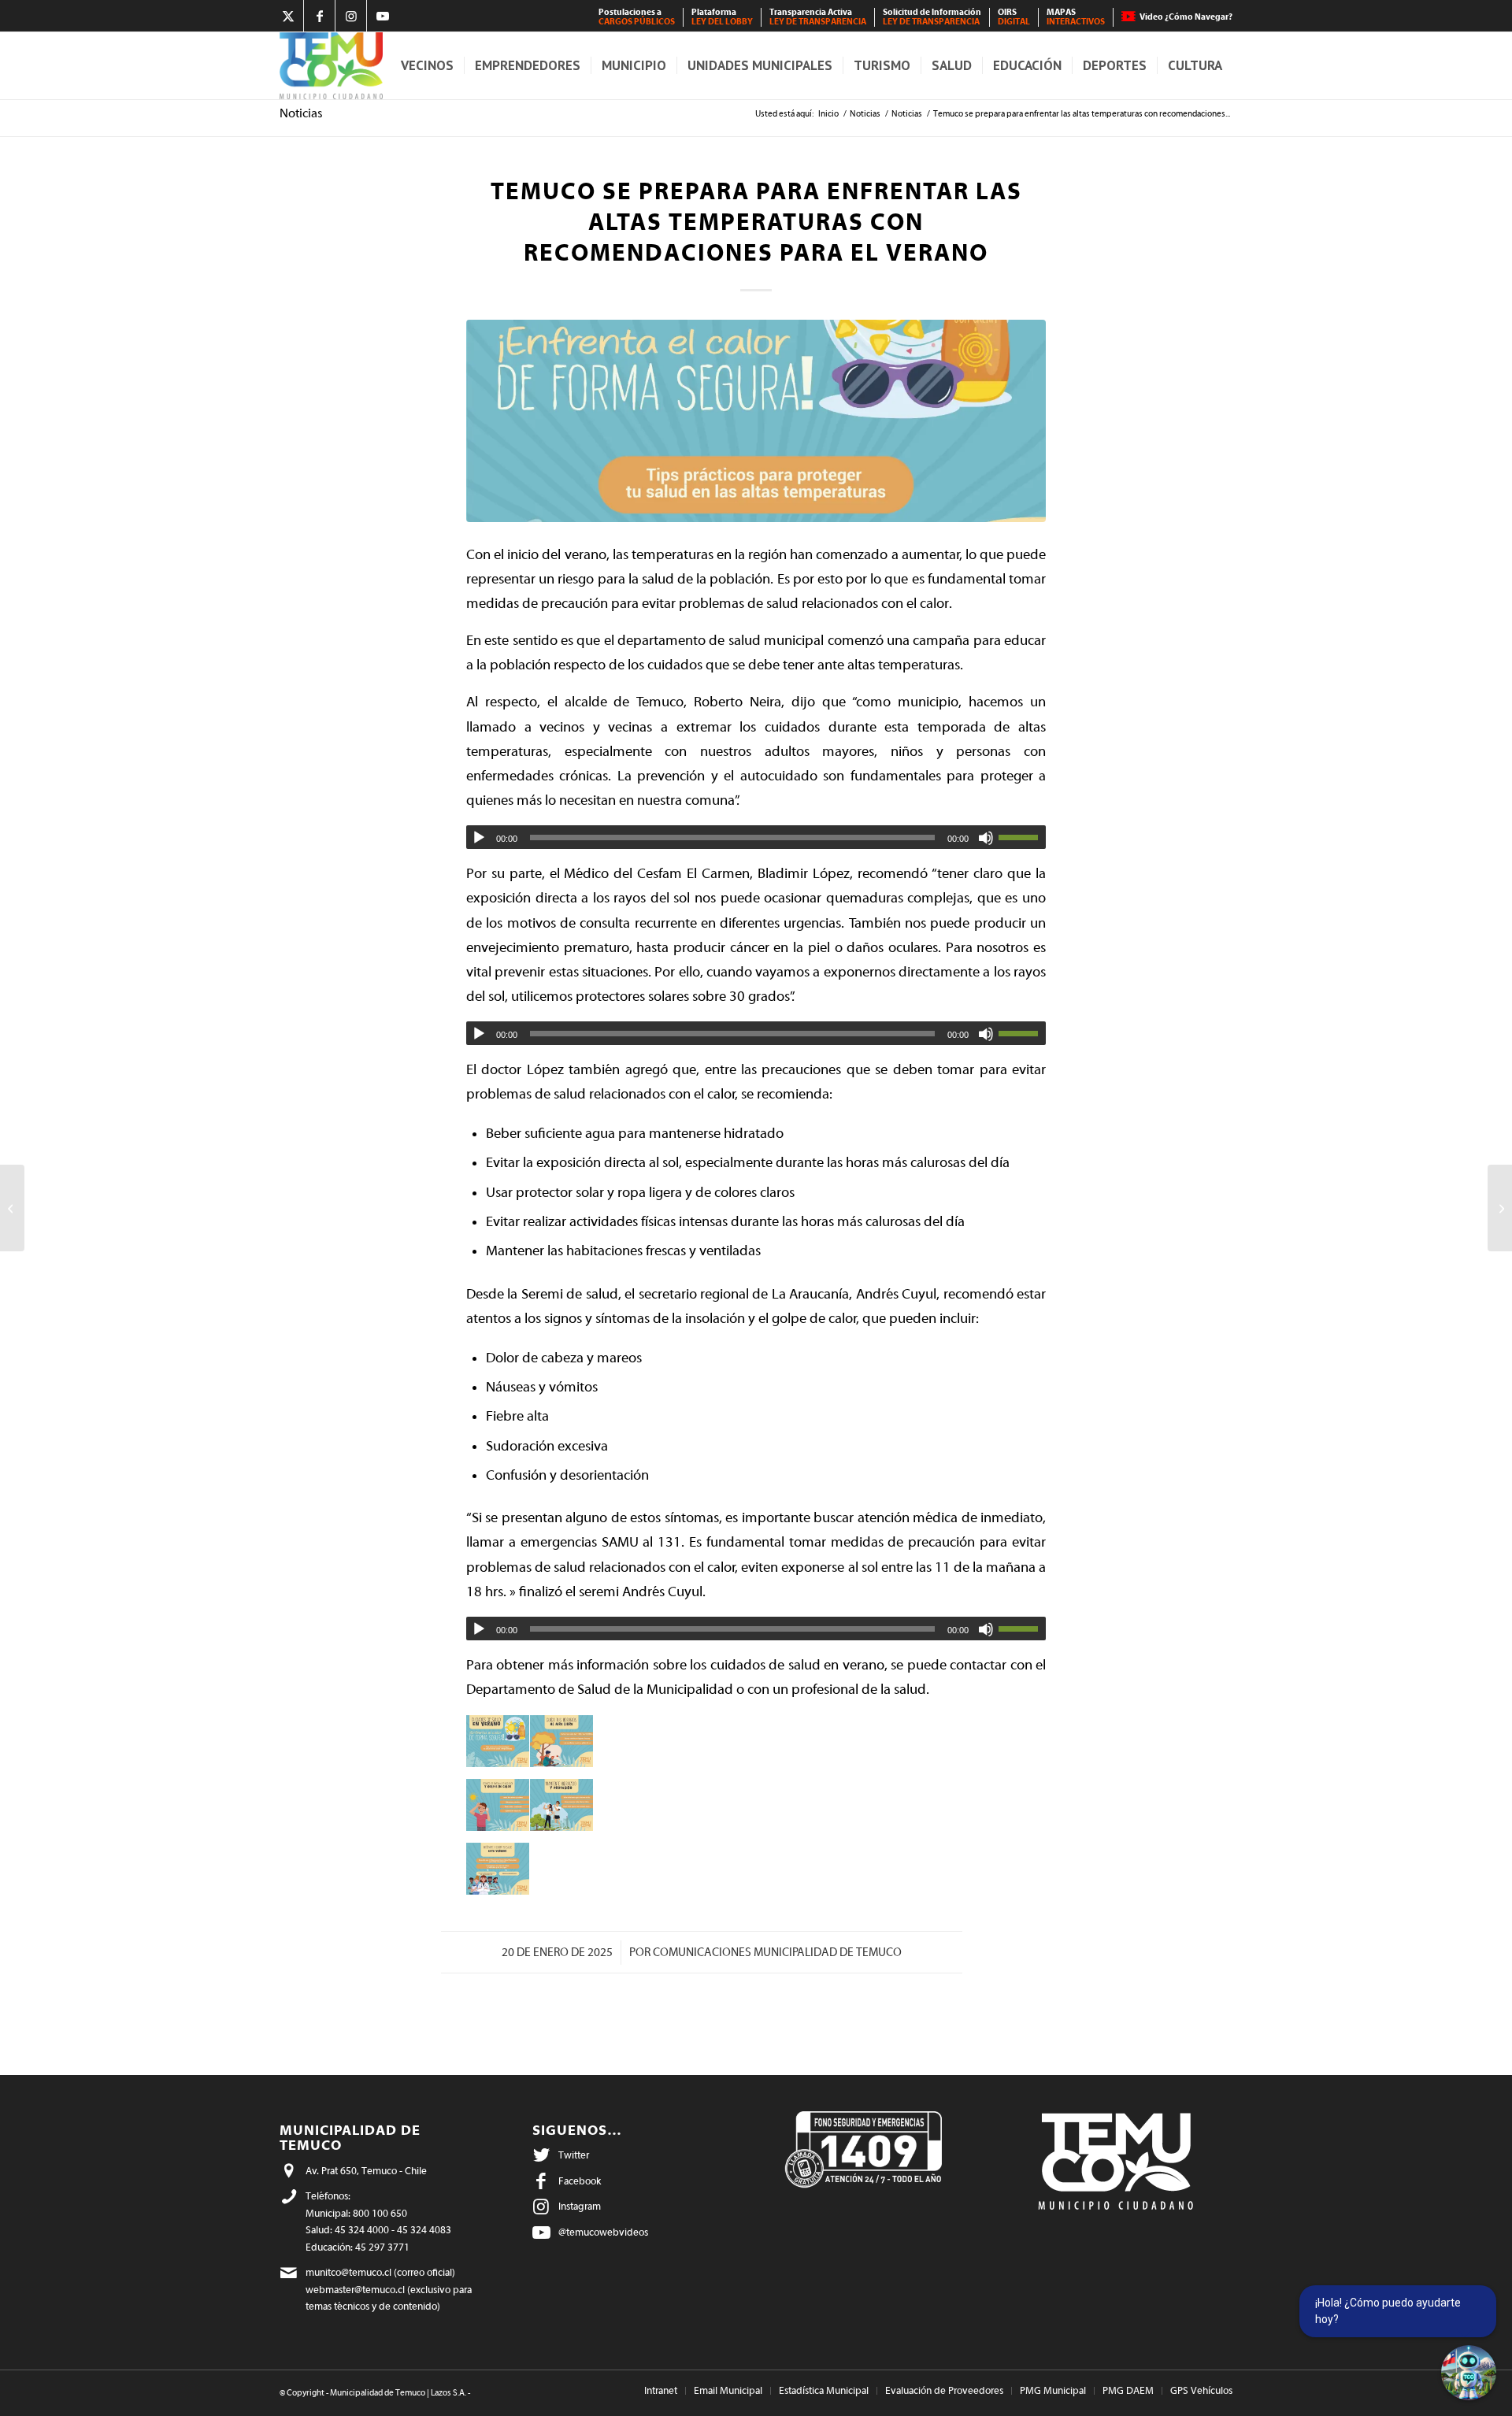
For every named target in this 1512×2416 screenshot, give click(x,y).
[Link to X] (288, 16)
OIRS (1014, 17)
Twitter (574, 2155)
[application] (756, 837)
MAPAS (1076, 17)
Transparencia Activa (818, 17)
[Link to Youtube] (383, 16)
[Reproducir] (479, 838)
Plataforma (722, 17)
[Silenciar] (986, 838)
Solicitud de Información (932, 17)
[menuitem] (637, 17)
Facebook (580, 2181)
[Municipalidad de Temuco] (331, 66)
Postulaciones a (637, 17)
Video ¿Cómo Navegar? (1186, 17)
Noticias (301, 113)
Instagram (580, 2206)
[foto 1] (756, 421)
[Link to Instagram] (351, 16)
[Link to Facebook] (319, 16)
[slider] (1022, 837)
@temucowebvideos (603, 2232)
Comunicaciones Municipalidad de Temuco (777, 1953)
